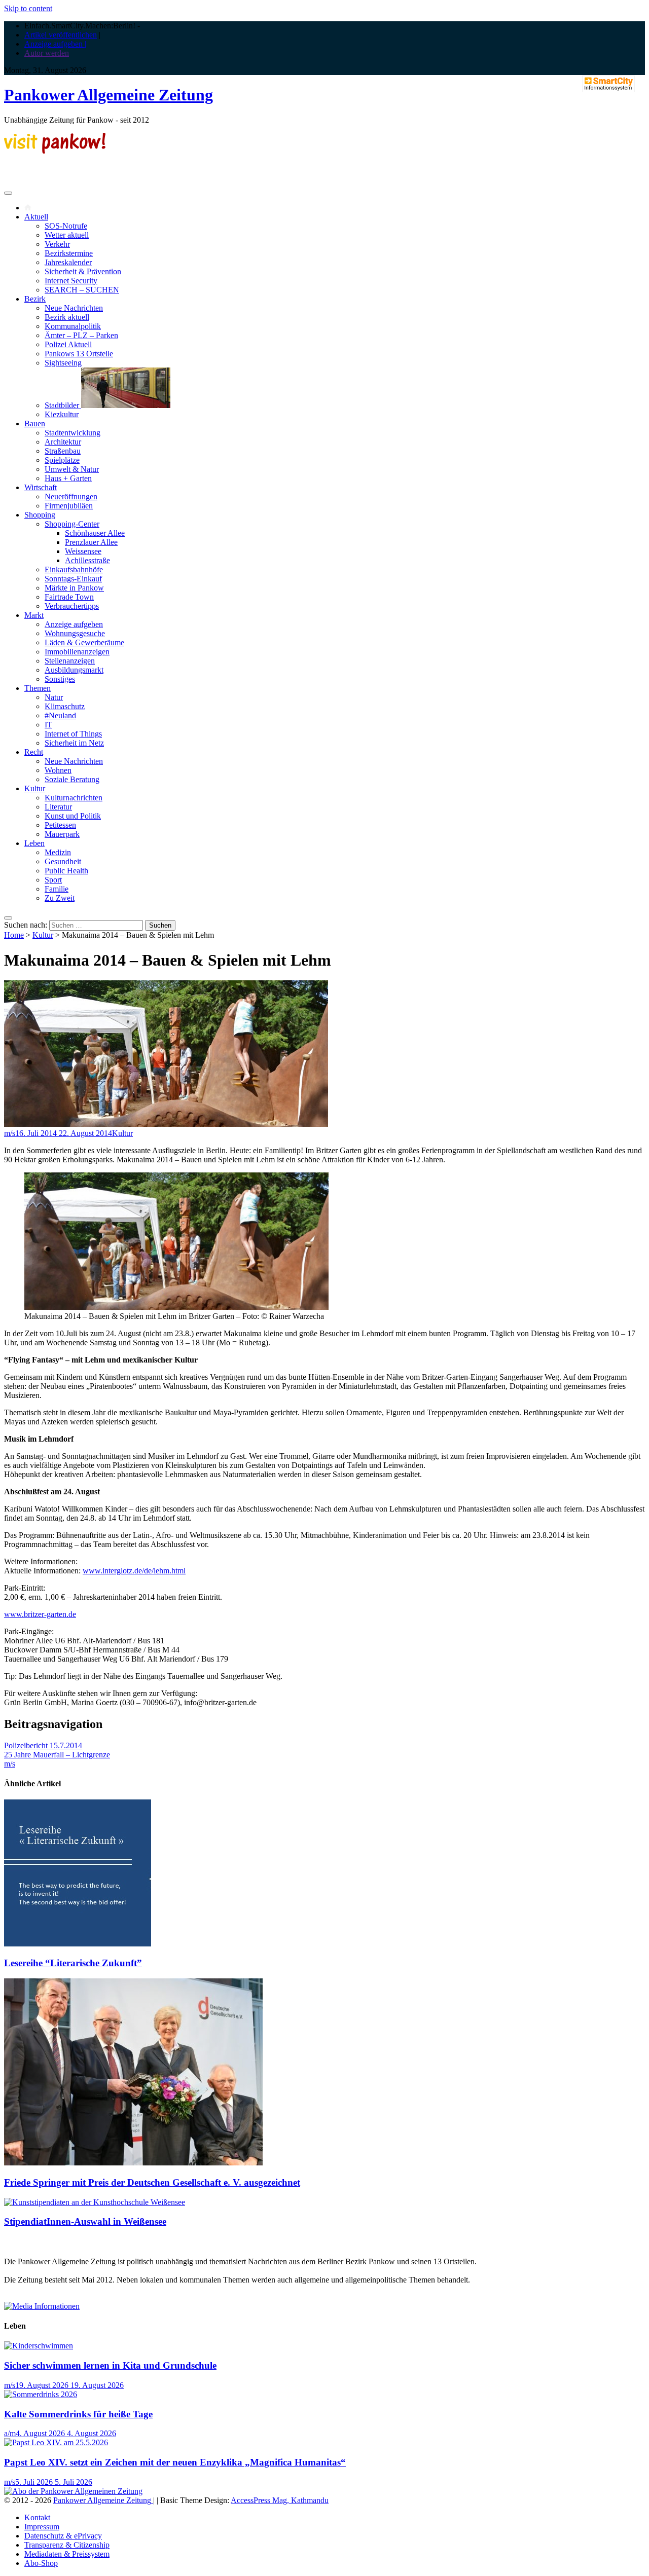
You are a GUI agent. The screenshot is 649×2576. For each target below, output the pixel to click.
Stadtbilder (63, 405)
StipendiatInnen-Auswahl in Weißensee (85, 2221)
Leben (34, 843)
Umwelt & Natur (72, 469)
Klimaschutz (65, 706)
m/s (10, 1133)
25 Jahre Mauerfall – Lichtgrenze (57, 1755)
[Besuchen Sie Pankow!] (55, 151)
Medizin (58, 852)
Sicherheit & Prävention (83, 271)
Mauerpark (62, 834)
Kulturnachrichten (74, 798)
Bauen (35, 424)
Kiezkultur (62, 414)
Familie (57, 889)
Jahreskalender (68, 262)
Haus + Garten (68, 478)
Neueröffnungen (71, 496)
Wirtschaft (41, 487)
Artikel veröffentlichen (61, 35)
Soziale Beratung (72, 779)
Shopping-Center (72, 524)
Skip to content (28, 8)
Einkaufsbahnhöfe (74, 569)
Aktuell (36, 217)
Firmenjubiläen (69, 506)
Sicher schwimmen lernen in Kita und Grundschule (110, 2365)
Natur (54, 697)
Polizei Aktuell (68, 344)
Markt (34, 615)
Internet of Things (73, 734)
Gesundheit (63, 861)
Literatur (58, 807)
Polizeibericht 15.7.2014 (43, 1745)
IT (48, 725)
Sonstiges (60, 679)
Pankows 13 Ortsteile (79, 354)
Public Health (66, 871)
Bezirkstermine (69, 253)
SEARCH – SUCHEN (82, 290)
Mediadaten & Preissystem (67, 2554)
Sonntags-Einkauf (73, 579)
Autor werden (47, 53)
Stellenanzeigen (70, 661)
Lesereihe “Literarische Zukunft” (73, 1963)
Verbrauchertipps (72, 606)
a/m (10, 2433)
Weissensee (83, 551)
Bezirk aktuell (67, 317)
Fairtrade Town (69, 597)
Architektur (63, 442)
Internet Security (71, 281)
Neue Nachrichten (74, 308)
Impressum (42, 2527)
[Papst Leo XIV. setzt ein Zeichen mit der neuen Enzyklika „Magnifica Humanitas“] (56, 2442)
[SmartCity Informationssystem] (608, 85)
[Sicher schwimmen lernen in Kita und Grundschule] (39, 2346)
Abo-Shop (41, 2563)
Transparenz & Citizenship (67, 2545)
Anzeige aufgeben (74, 624)
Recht (34, 752)
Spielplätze (62, 460)
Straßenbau (63, 451)
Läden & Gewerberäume (84, 642)
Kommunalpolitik (73, 326)
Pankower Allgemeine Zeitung (109, 95)
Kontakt (37, 2517)
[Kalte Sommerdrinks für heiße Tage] (41, 2394)
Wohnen (58, 770)
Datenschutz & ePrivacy (63, 2536)
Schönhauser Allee (95, 533)
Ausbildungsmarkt (74, 670)
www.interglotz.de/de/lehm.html (134, 1571)
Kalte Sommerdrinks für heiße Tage (78, 2414)
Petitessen (60, 825)
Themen (38, 688)
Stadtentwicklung (73, 433)
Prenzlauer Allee (91, 542)
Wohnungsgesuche (75, 633)
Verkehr (57, 244)
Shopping (40, 515)
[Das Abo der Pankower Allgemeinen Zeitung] (73, 2491)
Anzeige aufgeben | (55, 44)
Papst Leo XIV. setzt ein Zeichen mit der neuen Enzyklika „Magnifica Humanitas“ (175, 2462)
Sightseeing (63, 363)
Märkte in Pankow (74, 588)
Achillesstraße (87, 560)
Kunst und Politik (73, 816)
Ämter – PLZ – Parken (81, 335)
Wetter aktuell (67, 235)
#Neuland (60, 715)
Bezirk (35, 299)
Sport (53, 880)
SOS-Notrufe (66, 226)
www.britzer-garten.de (40, 1614)
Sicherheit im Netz (74, 743)
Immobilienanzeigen (77, 652)
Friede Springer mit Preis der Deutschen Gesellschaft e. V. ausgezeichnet (152, 2182)
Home (14, 935)
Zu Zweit (60, 898)
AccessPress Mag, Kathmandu (280, 2500)
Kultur (35, 788)
